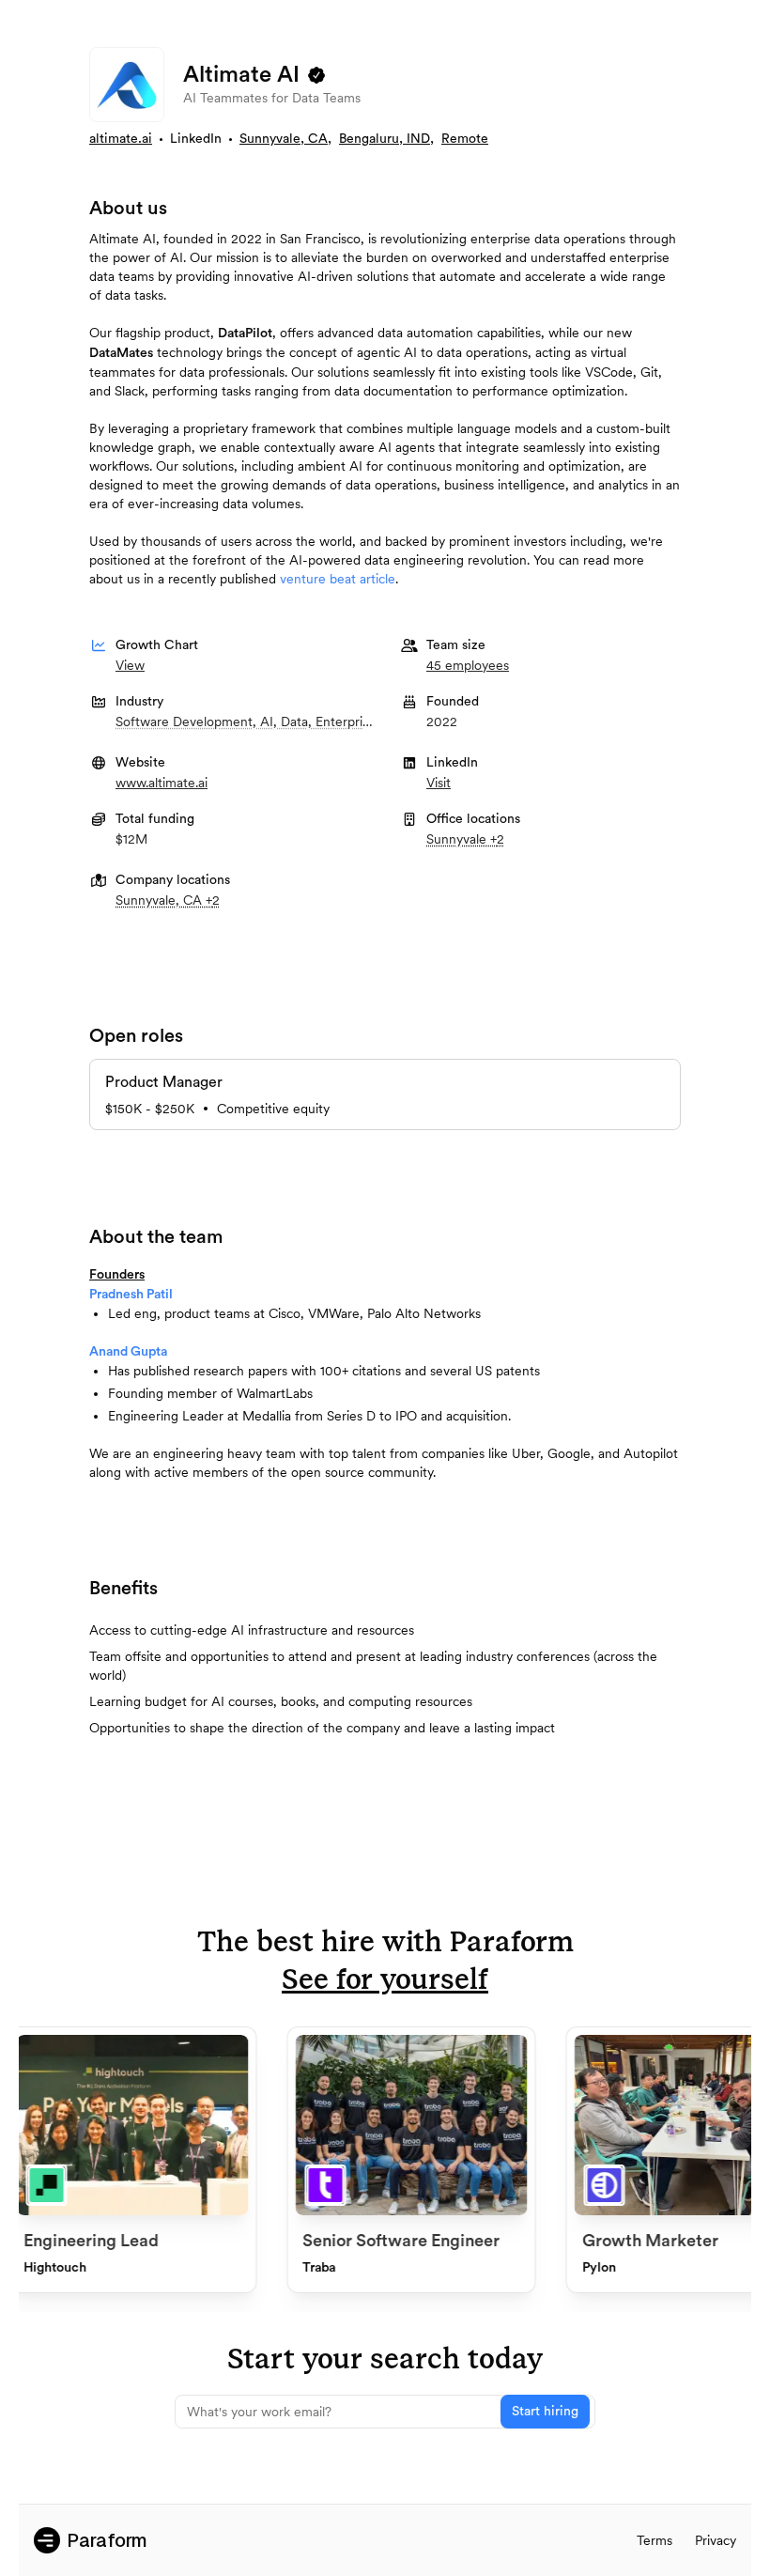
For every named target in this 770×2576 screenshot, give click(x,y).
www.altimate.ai (162, 783)
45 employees (468, 665)
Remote (465, 139)
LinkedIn (196, 139)
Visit (439, 783)
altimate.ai (121, 139)
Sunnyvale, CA (284, 139)
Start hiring (545, 2412)
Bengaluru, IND (385, 139)
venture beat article (338, 579)
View (130, 665)
